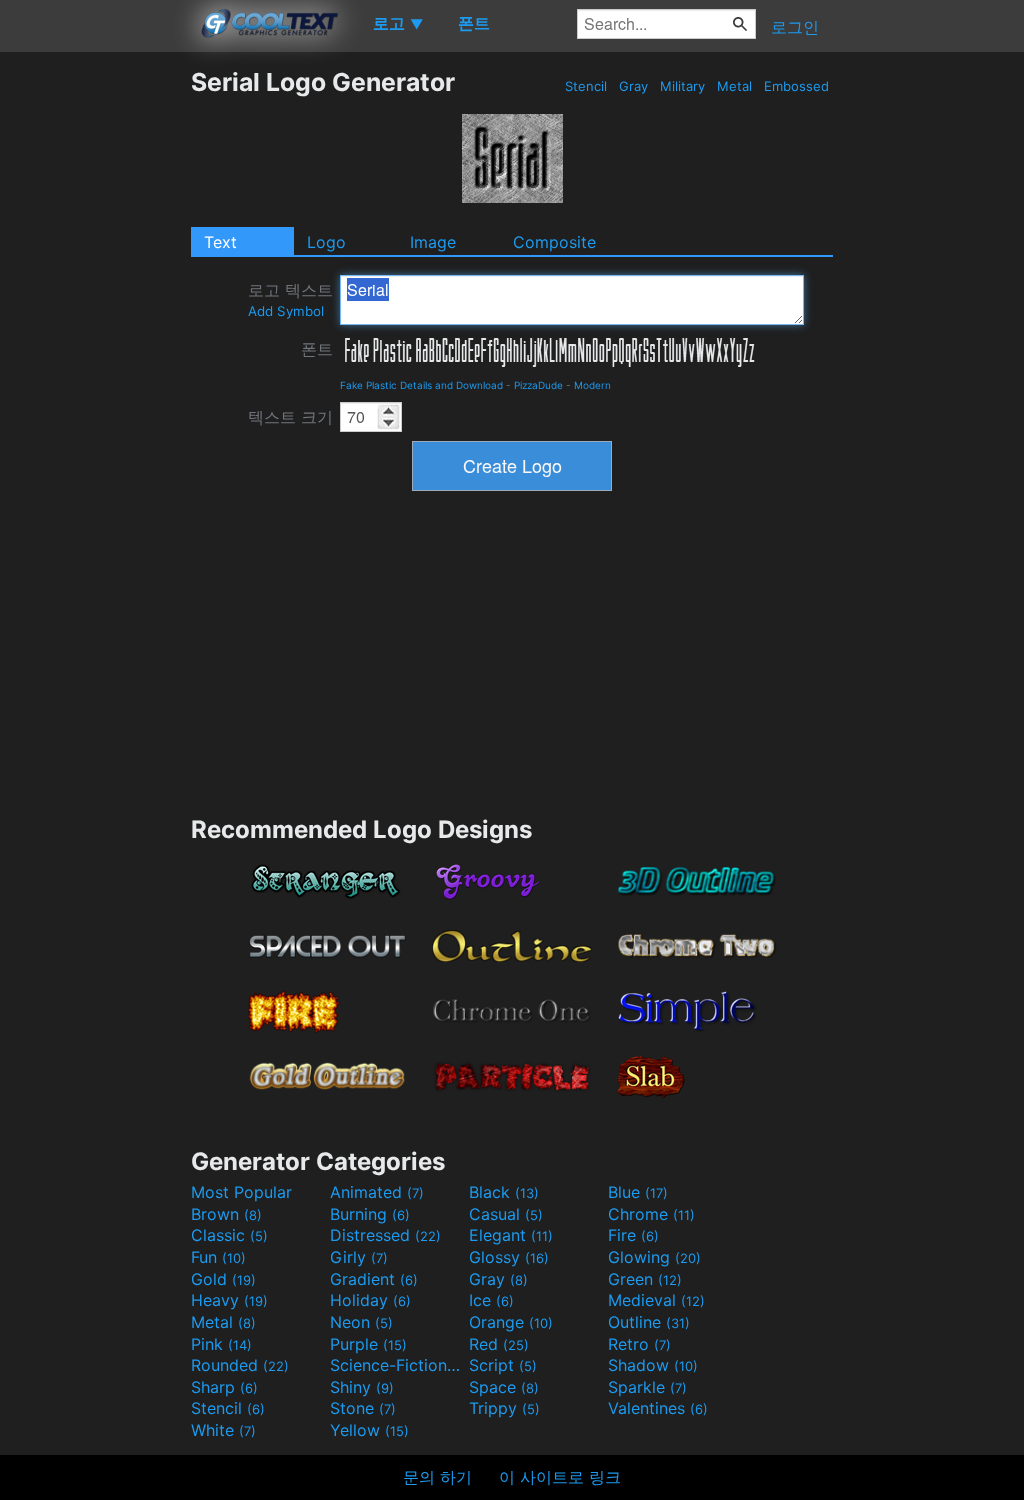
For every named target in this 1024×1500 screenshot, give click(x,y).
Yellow (369, 1430)
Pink (221, 1344)
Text (220, 242)
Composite (554, 242)
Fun (218, 1257)
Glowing (654, 1257)
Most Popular (241, 1192)
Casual (506, 1214)
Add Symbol (286, 311)
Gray (633, 86)
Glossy (509, 1257)
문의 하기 (437, 1477)
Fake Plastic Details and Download (421, 385)
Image (433, 242)
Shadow (653, 1365)
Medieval (656, 1300)
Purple (368, 1344)
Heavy (229, 1300)
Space (504, 1387)
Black (504, 1192)
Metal (734, 86)
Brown (226, 1214)
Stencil (586, 86)
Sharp (224, 1387)
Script (503, 1365)
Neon (361, 1322)
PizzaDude (538, 385)
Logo (326, 242)
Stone (363, 1408)
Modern (592, 385)
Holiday (370, 1300)
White (223, 1430)
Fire (633, 1235)
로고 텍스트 (290, 299)
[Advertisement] (95, 367)
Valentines (658, 1408)
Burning (370, 1214)
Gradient (374, 1279)
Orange (511, 1322)
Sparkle (647, 1387)
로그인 (795, 27)
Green (645, 1279)
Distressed (385, 1235)
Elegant (511, 1235)
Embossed (796, 86)
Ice (491, 1300)
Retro (639, 1344)
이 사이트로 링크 (560, 1477)
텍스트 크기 (290, 417)
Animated (377, 1192)
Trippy (504, 1408)
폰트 (317, 349)
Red (499, 1344)
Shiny (362, 1387)
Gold (223, 1279)
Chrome (651, 1214)
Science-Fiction (397, 1365)
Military (682, 86)
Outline (649, 1322)
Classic (229, 1235)
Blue (638, 1192)
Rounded (240, 1365)
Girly (359, 1257)
